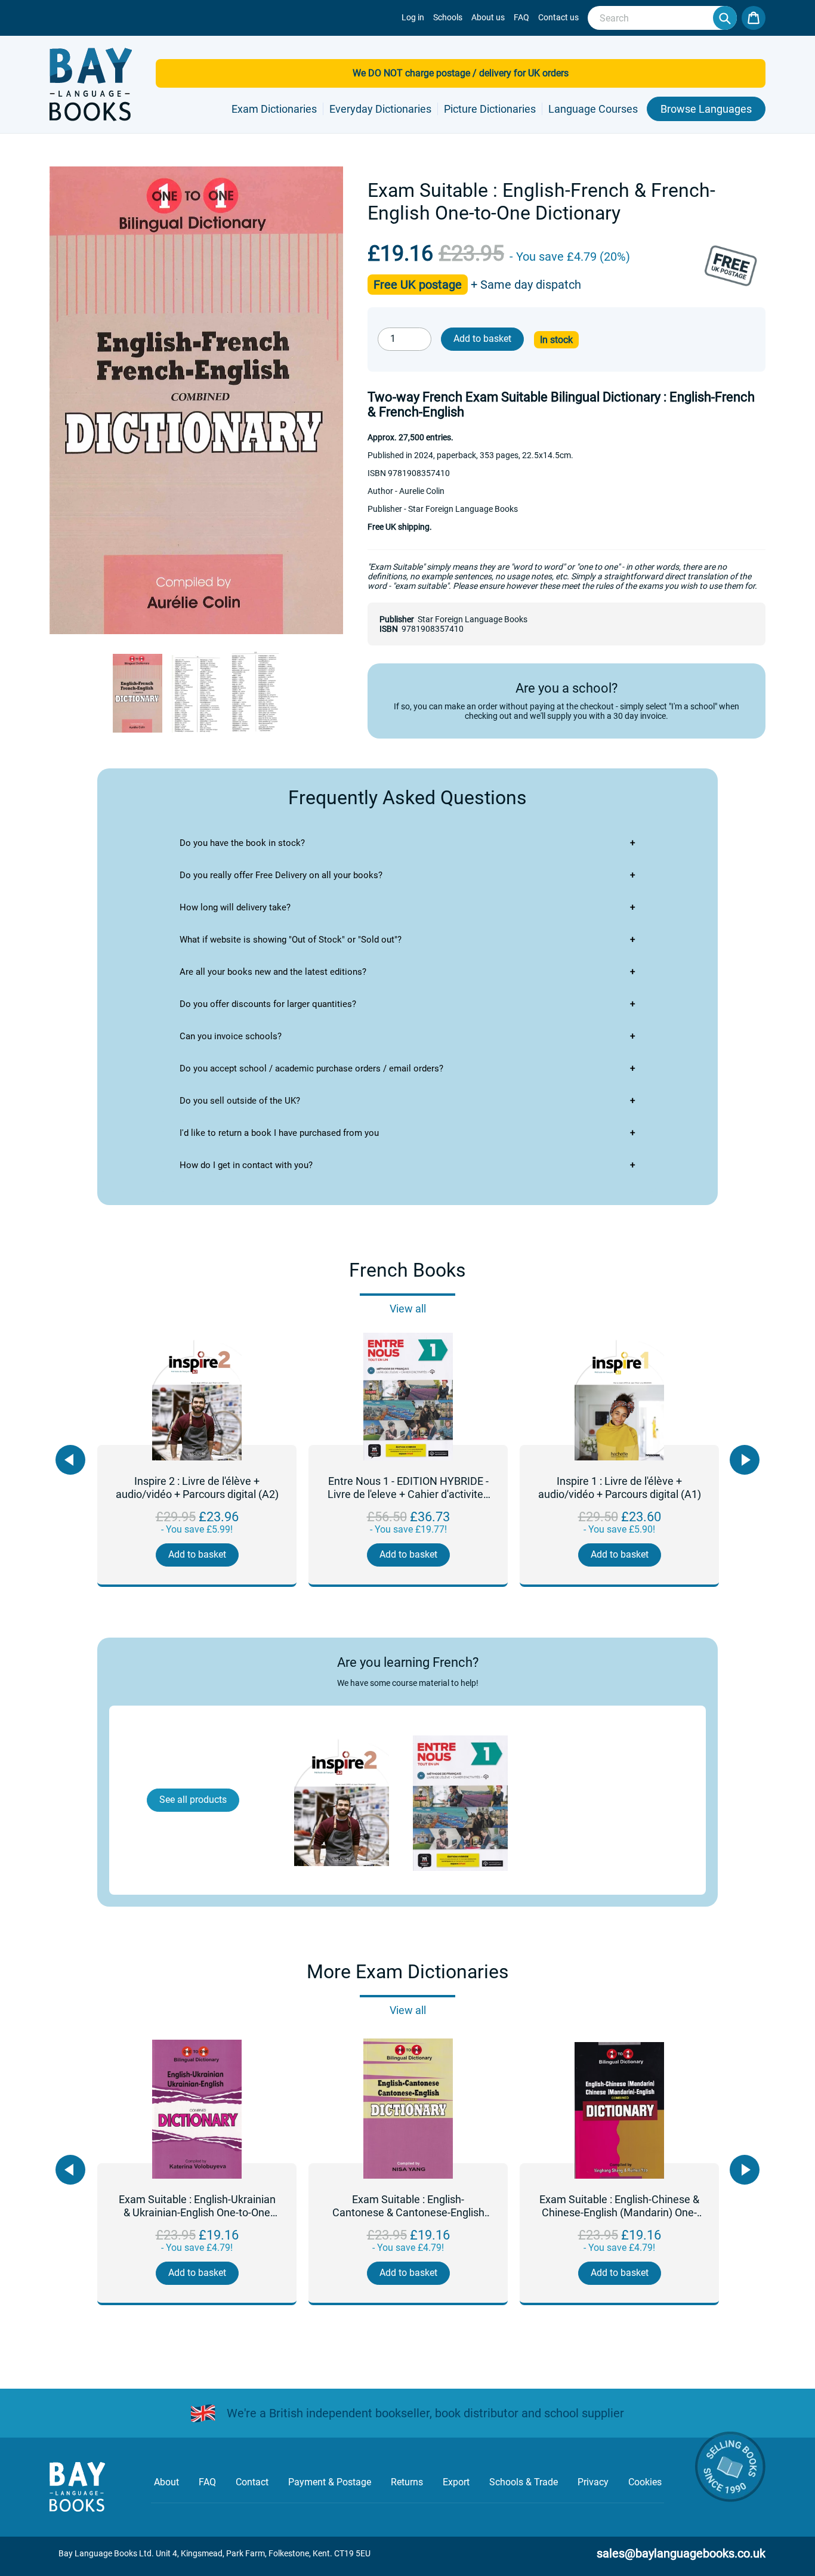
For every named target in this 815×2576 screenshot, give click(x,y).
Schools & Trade (524, 2482)
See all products (193, 1800)
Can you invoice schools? (231, 1036)
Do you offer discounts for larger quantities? (268, 1004)
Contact (252, 2482)
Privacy (593, 2482)
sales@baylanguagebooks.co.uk (681, 2553)
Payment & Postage (330, 2482)
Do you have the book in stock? (242, 843)
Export (456, 2482)
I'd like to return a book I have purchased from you (279, 1133)
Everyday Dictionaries (380, 109)
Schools (448, 17)
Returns (407, 2482)
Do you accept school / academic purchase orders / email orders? (311, 1068)
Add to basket (197, 1554)
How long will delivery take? (235, 907)
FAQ (521, 17)
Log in (413, 17)
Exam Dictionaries (274, 109)
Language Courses (593, 109)
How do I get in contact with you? (246, 1165)
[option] (197, 1461)
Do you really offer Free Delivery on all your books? (281, 875)
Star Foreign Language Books (473, 619)
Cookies (645, 2482)
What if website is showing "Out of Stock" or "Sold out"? (291, 940)
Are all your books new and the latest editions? (273, 972)
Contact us (558, 17)
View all (408, 1309)
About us (488, 17)
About (166, 2482)
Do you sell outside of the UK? (240, 1101)
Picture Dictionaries (490, 109)
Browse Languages (706, 109)
